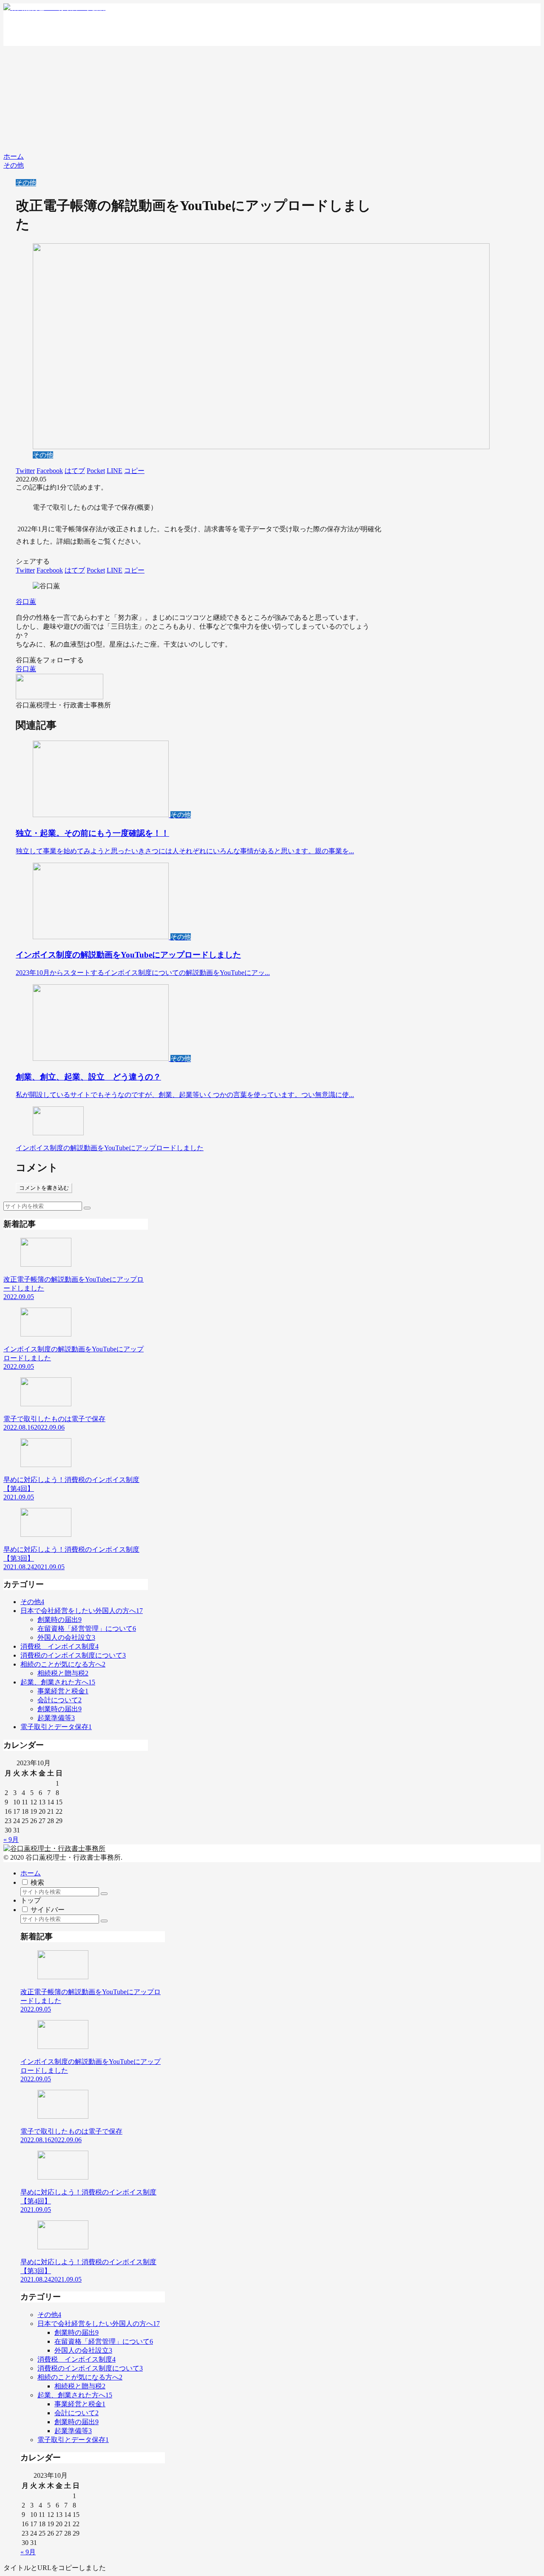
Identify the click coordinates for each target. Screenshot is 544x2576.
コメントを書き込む (44, 1188)
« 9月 (11, 1839)
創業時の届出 (59, 1620)
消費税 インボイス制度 (59, 1646)
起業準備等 (56, 1718)
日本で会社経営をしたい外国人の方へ (82, 1611)
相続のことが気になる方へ (63, 1664)
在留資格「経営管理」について (87, 1629)
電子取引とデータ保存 (56, 1727)
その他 (26, 183)
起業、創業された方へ (58, 1682)
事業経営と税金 (63, 1691)
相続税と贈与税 (63, 1673)
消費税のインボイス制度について (73, 1655)
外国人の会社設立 (66, 1637)
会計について (59, 1700)
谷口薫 (26, 602)
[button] (87, 1208)
